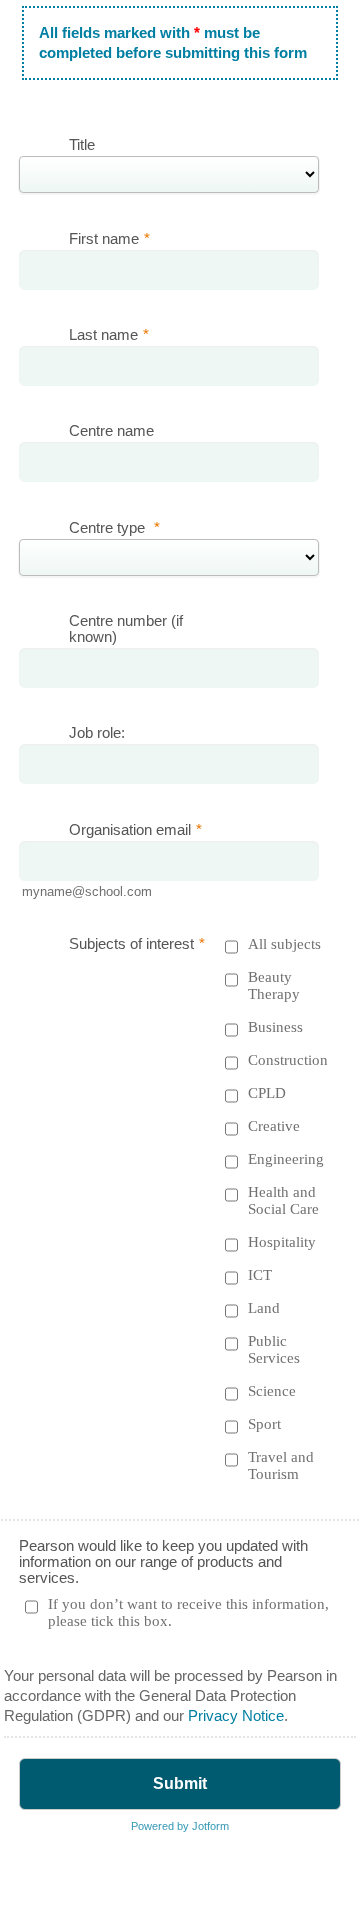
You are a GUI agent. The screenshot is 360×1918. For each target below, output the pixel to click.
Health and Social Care (283, 1200)
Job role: (97, 733)
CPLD (267, 1093)
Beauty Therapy (274, 985)
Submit (180, 1783)
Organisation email (135, 830)
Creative (274, 1126)
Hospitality (282, 1242)
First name (109, 239)
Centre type (114, 528)
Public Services (274, 1349)
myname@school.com (87, 891)
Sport (264, 1424)
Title (82, 145)
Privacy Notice (236, 1716)
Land (264, 1308)
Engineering (286, 1159)
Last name (109, 335)
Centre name (111, 431)
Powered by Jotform (180, 1826)
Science (272, 1391)
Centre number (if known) (126, 629)
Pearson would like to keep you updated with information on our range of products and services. (163, 1562)
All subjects (284, 944)
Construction (288, 1060)
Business (275, 1027)
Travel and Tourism (281, 1465)
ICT (260, 1275)
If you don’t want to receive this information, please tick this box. (188, 1612)
